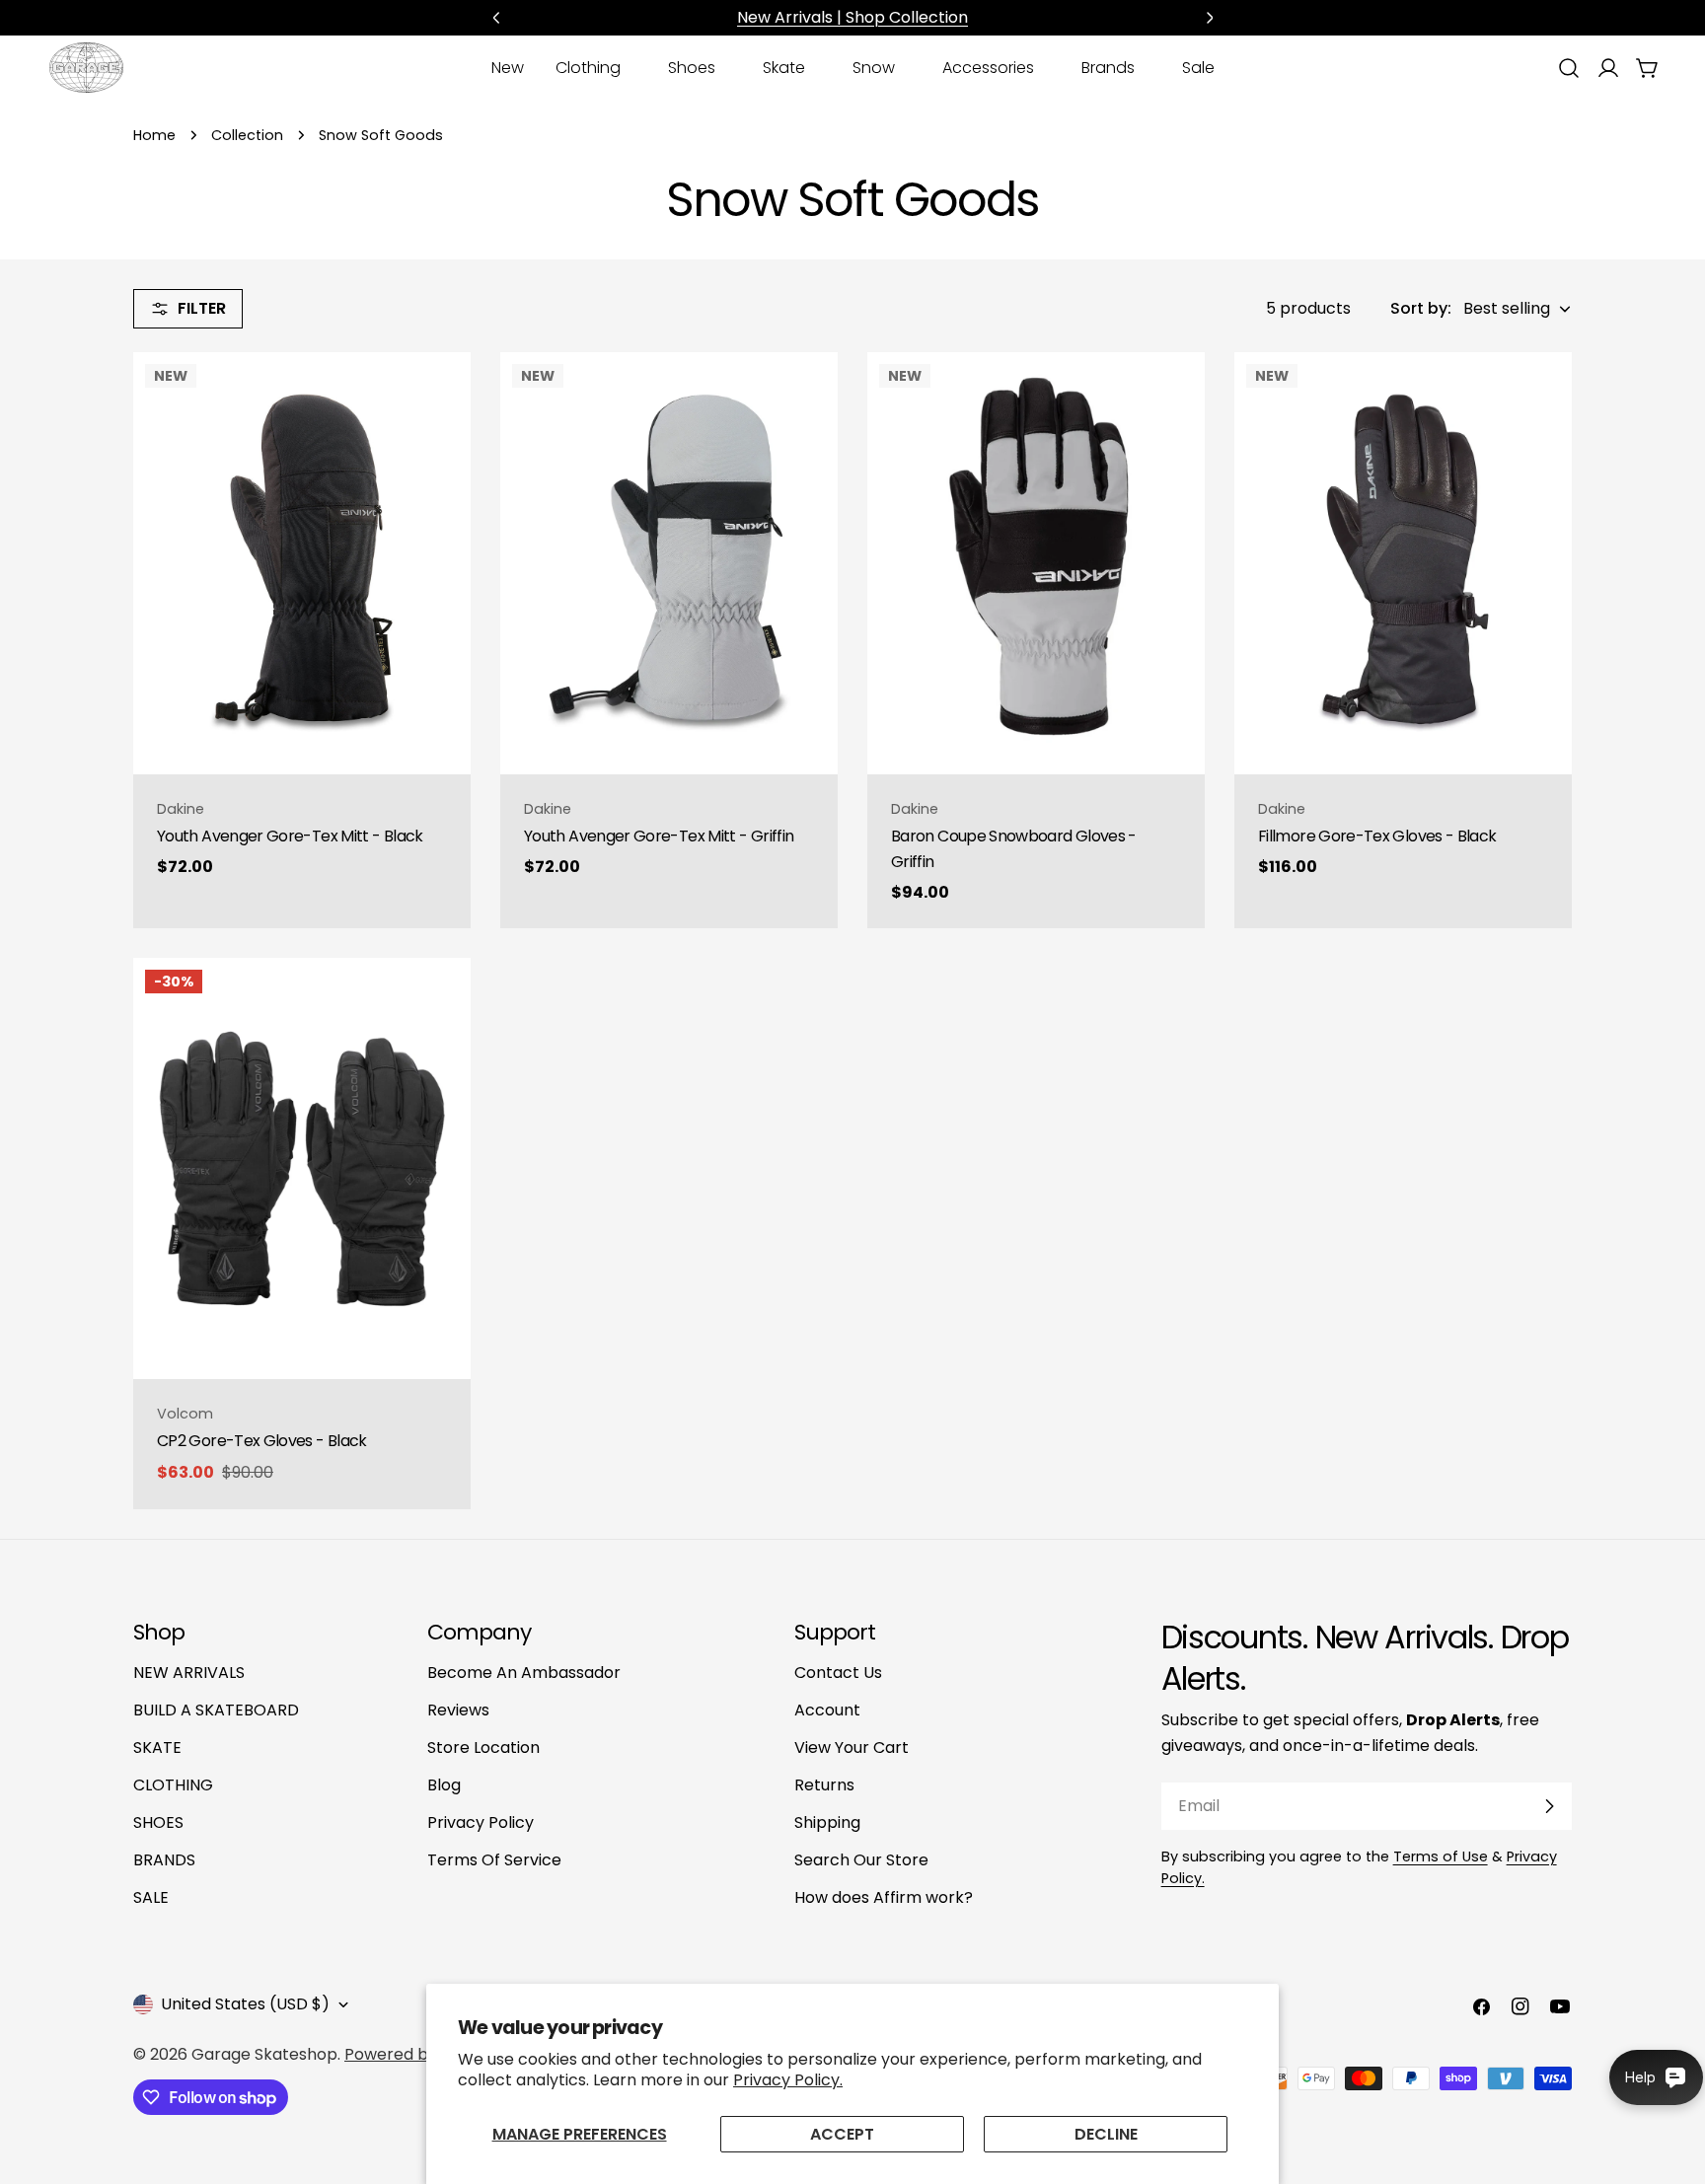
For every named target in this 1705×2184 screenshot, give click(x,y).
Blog (444, 1785)
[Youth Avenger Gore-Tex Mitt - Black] (302, 563)
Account (827, 1710)
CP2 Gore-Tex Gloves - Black (262, 1441)
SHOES (158, 1822)
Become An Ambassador (524, 1673)
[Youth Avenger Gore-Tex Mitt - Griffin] (669, 563)
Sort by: (1421, 308)
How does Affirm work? (884, 1897)
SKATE (157, 1747)
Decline (1106, 2134)
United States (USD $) (245, 2004)
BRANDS (164, 1860)
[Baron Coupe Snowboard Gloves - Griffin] (1036, 563)
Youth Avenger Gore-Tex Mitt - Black (290, 836)
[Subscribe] (1549, 1806)
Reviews (458, 1710)
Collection (247, 135)
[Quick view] (442, 396)
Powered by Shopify (421, 2054)
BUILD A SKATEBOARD (216, 1710)
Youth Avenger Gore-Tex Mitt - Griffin (659, 836)
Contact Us (838, 1673)
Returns (824, 1785)
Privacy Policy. (788, 2080)
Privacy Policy (481, 1822)
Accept (842, 2134)
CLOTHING (173, 1785)
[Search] (1569, 68)
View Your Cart (852, 1747)
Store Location (483, 1747)
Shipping (827, 1822)
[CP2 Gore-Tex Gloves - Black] (302, 1169)
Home (154, 135)
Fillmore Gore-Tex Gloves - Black (1377, 836)
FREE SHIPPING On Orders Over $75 (852, 17)
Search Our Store (861, 1860)
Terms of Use (1441, 1856)
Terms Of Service (494, 1860)
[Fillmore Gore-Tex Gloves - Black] (1403, 563)
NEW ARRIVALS (189, 1673)
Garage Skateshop (264, 2054)
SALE (151, 1897)
